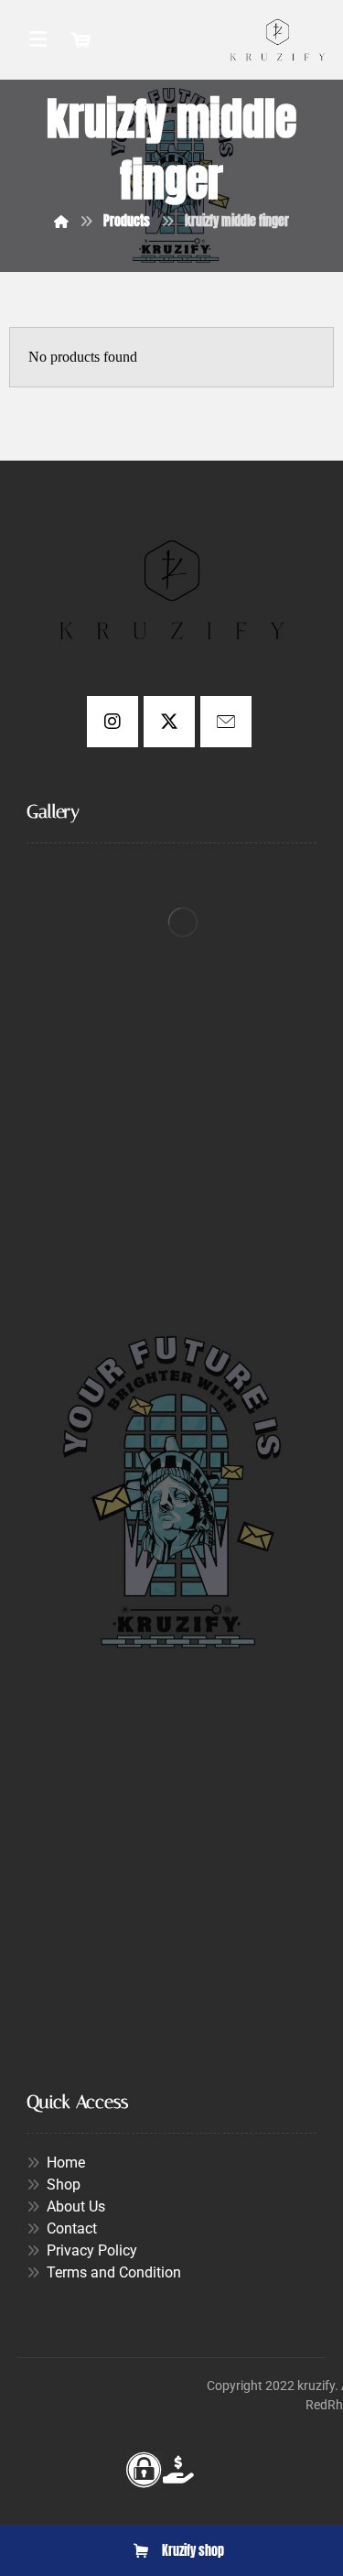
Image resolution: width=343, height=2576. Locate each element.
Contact (72, 2228)
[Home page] (61, 221)
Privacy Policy (92, 2250)
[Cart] (80, 38)
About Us (76, 2206)
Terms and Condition (114, 2272)
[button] (113, 722)
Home (66, 2163)
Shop (64, 2185)
